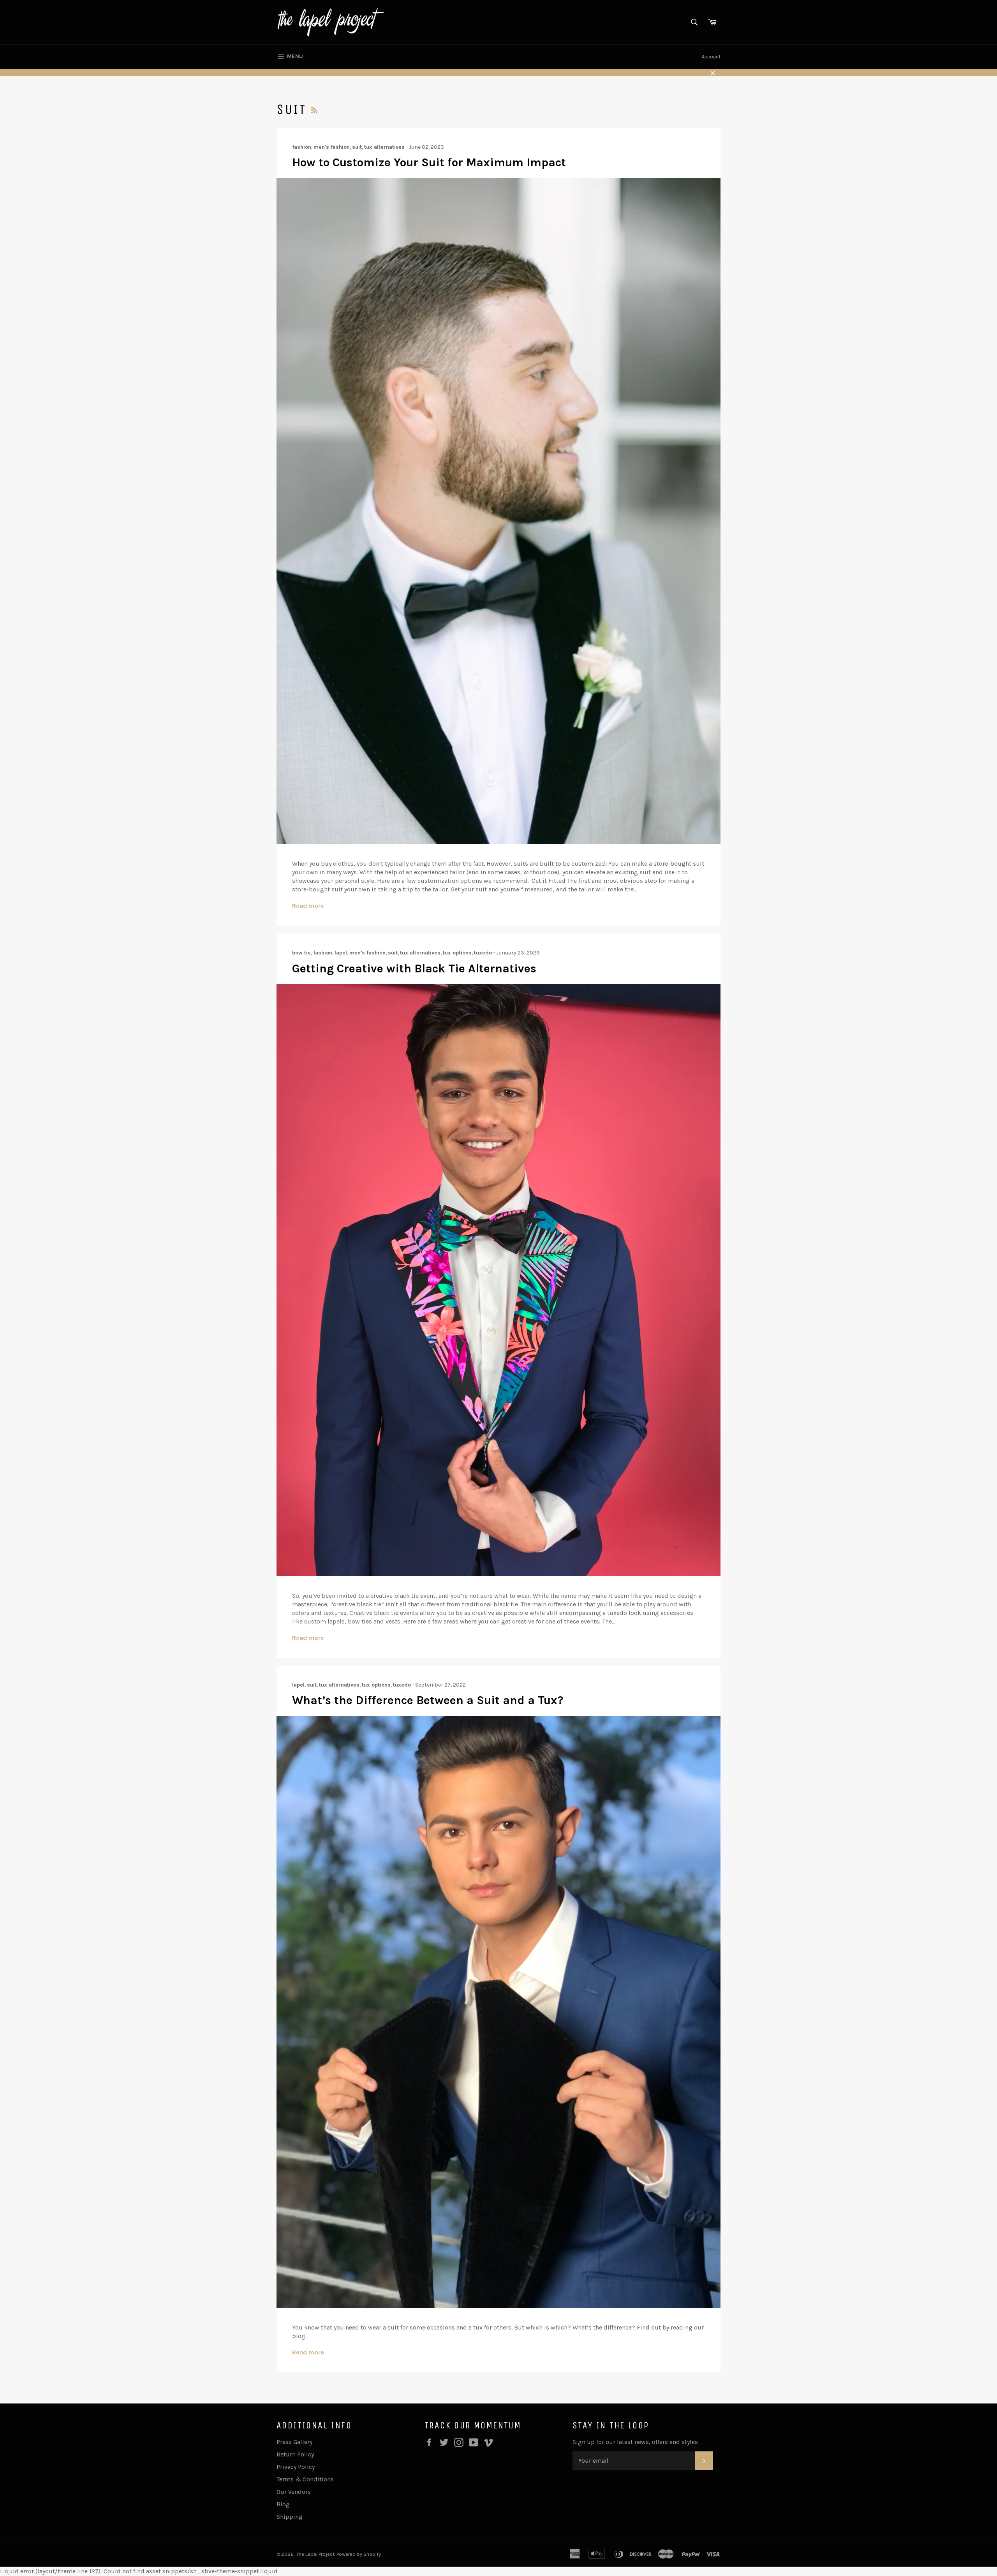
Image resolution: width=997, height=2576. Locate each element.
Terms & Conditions (305, 2479)
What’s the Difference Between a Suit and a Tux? (428, 1700)
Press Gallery (294, 2442)
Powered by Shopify (359, 2554)
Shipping (290, 2517)
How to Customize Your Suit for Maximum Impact (429, 162)
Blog (283, 2504)
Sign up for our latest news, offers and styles (635, 2442)
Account (711, 57)
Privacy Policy (296, 2467)
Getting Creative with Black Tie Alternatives (414, 968)
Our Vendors (294, 2492)
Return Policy (295, 2454)
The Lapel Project (315, 2554)
